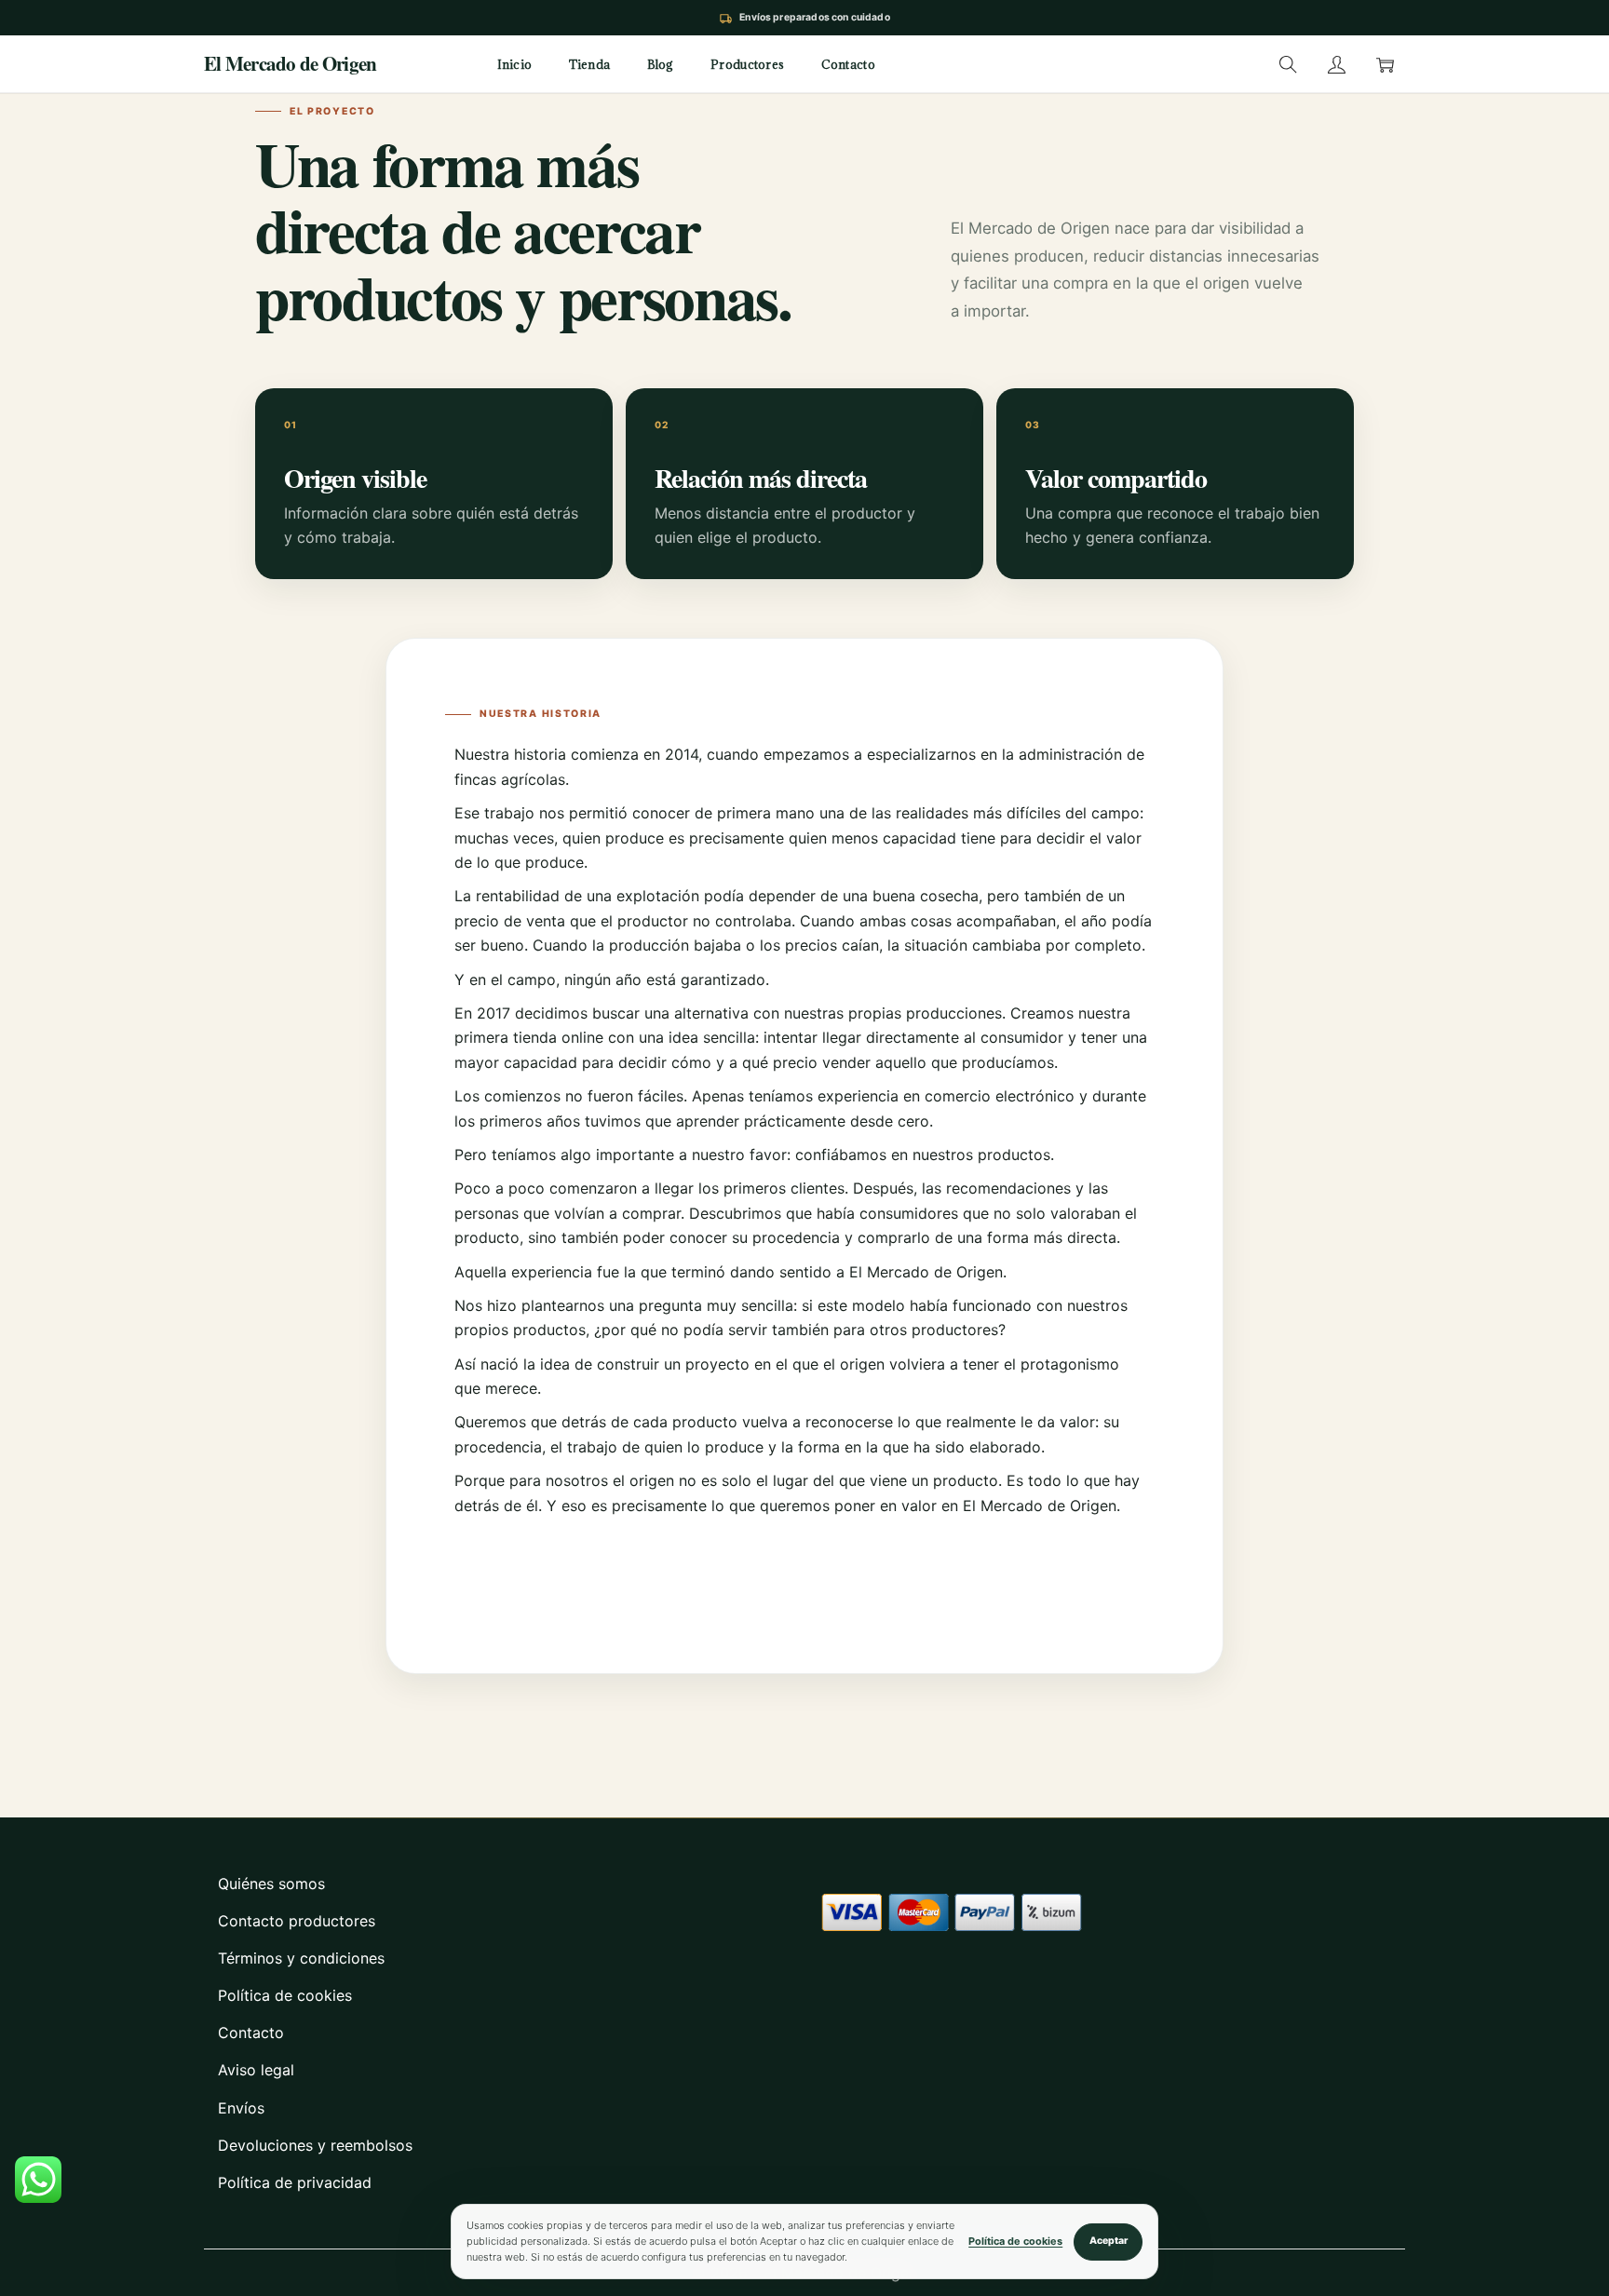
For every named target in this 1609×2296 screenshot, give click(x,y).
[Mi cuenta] (1336, 64)
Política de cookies (285, 1995)
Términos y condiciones (301, 1958)
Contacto (251, 2033)
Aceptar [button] (1109, 2241)
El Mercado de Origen (290, 64)
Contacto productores (297, 1921)
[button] (1288, 64)
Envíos (241, 2108)
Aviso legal (256, 2070)
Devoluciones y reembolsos (315, 2145)
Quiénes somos (271, 1884)
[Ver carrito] (1385, 64)
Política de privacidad (295, 2182)
